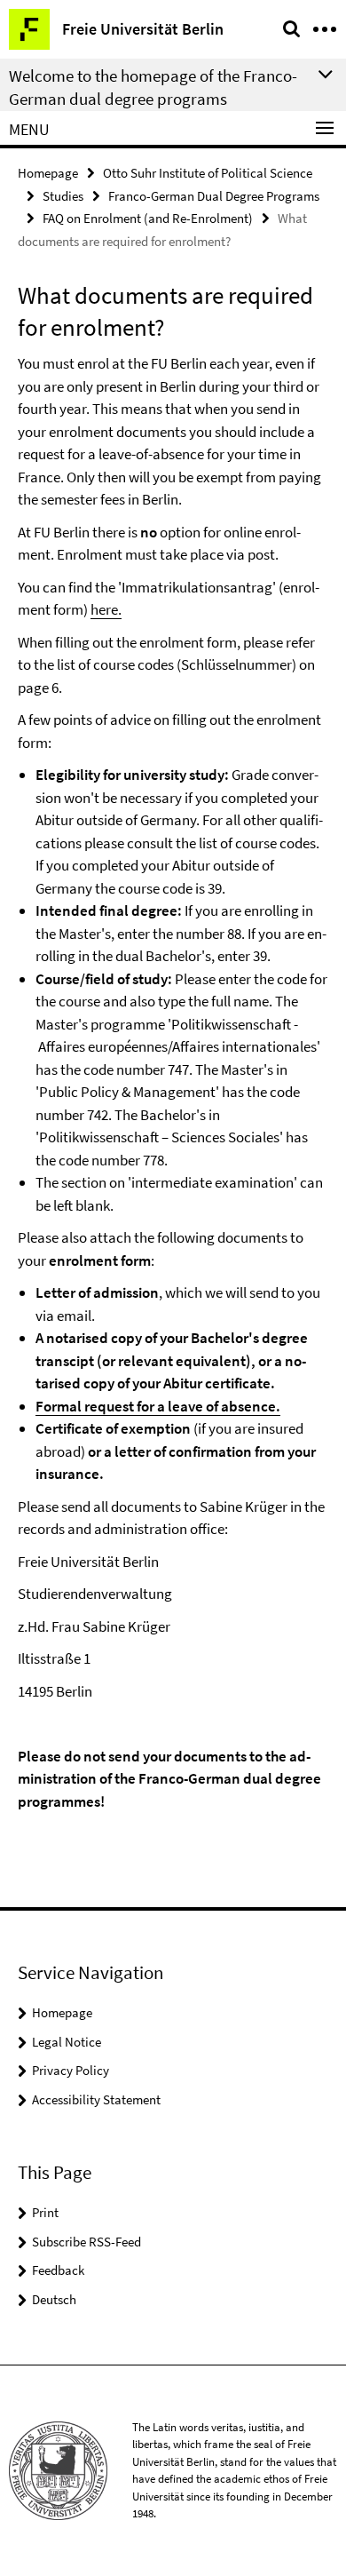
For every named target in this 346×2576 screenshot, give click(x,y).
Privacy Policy (71, 2070)
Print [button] (45, 2212)
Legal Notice (67, 2042)
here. (106, 609)
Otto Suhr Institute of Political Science (208, 173)
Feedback (58, 2270)
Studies (63, 196)
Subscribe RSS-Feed (86, 2242)
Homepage (48, 173)
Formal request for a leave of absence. (158, 1406)
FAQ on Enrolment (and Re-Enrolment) (148, 218)
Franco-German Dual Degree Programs (214, 196)
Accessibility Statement (96, 2099)
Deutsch (54, 2299)
